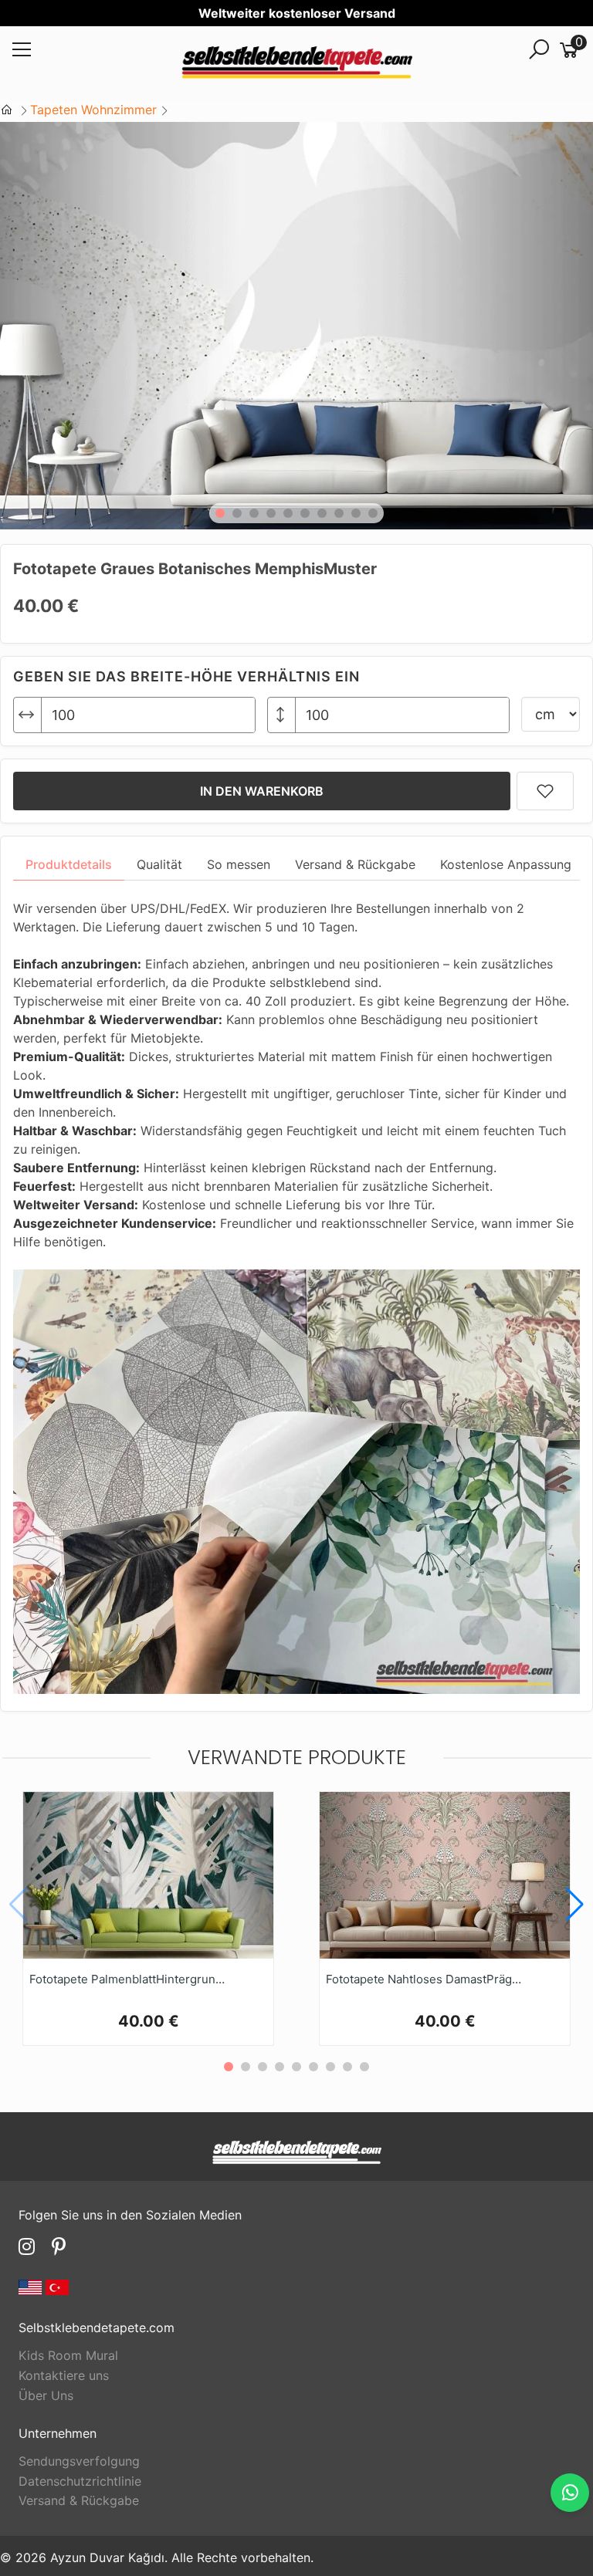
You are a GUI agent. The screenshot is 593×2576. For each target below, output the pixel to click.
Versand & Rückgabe (79, 2500)
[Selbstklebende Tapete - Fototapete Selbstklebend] (296, 64)
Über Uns (46, 2395)
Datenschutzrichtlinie (80, 2481)
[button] (220, 513)
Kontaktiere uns (64, 2375)
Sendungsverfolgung (79, 2461)
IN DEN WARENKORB (262, 791)
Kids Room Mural (68, 2355)
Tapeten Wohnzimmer (93, 110)
